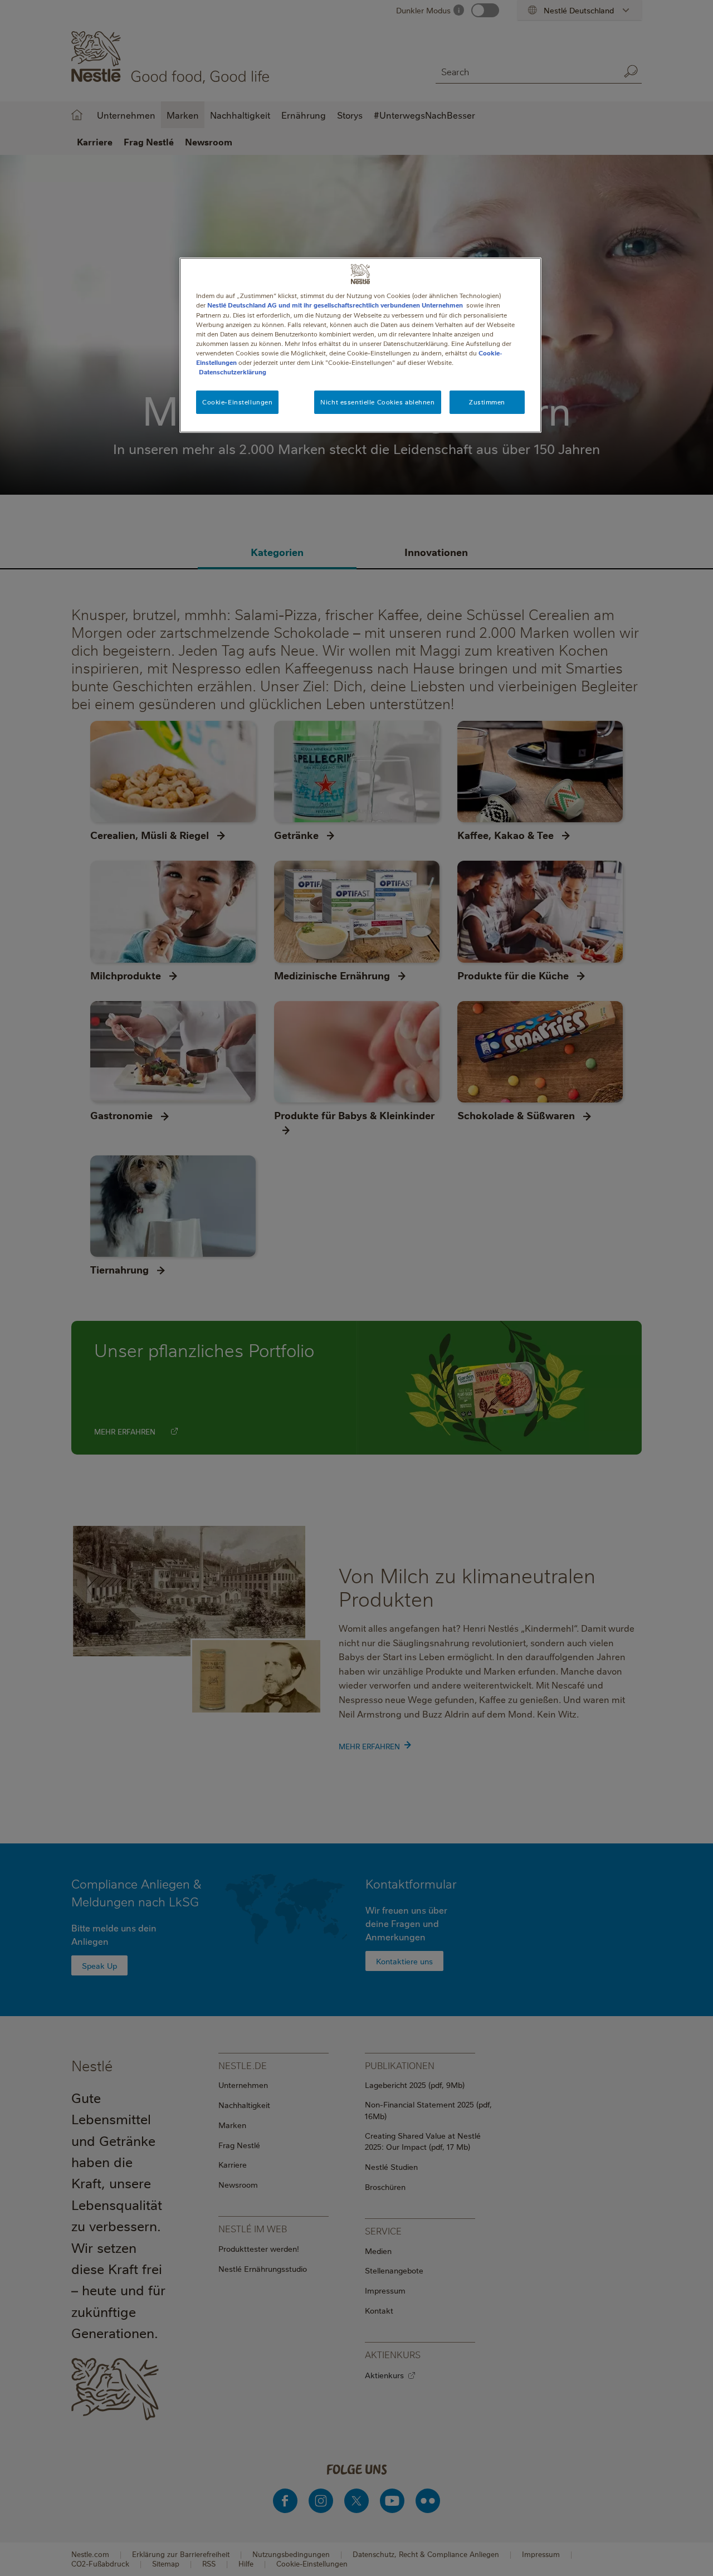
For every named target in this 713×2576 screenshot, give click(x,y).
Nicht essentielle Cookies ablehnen (377, 402)
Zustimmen (487, 402)
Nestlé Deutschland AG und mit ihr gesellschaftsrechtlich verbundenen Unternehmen (335, 305)
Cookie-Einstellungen (237, 402)
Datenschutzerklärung (233, 372)
